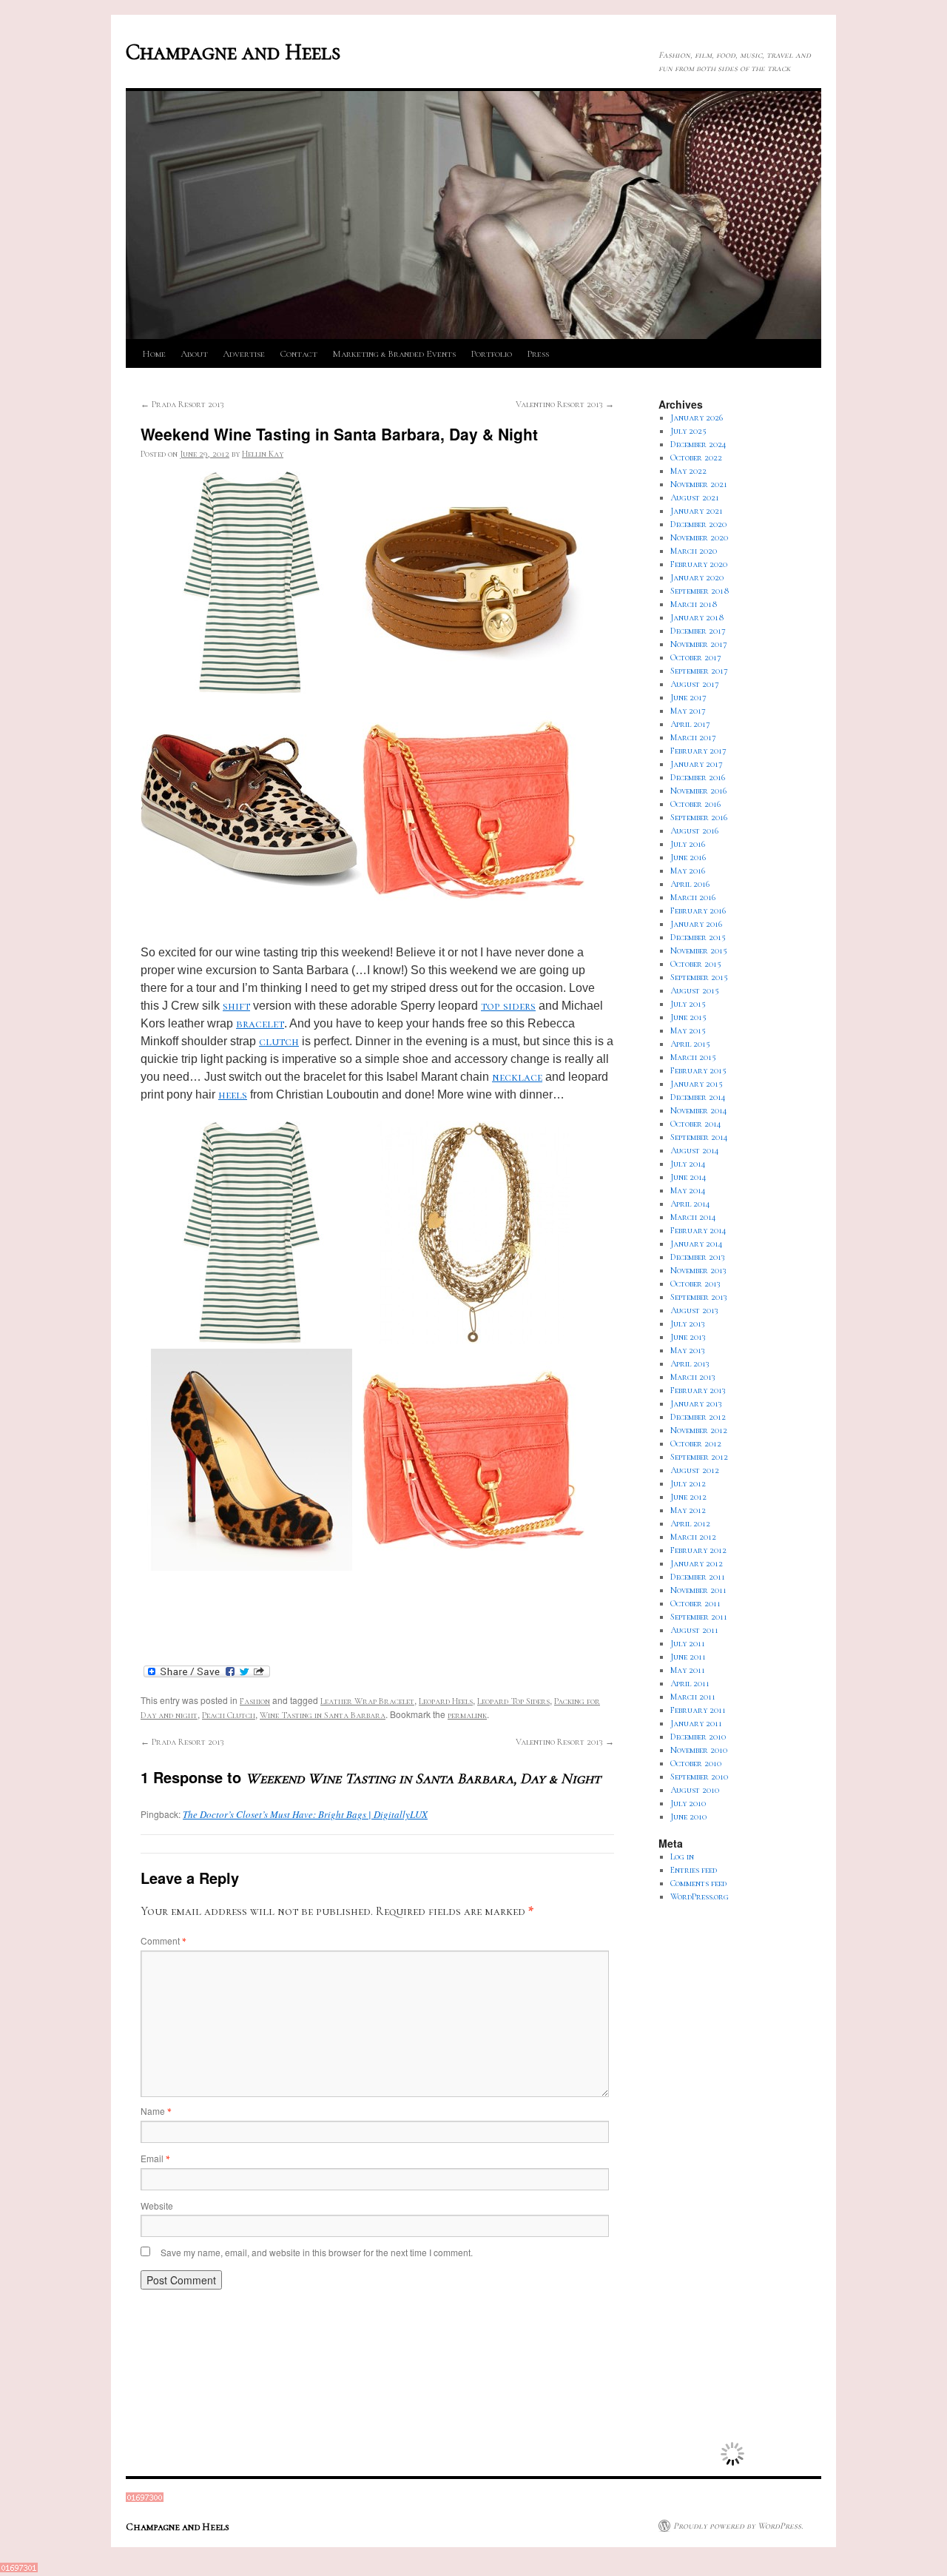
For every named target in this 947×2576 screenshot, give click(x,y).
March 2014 (693, 1217)
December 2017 (698, 631)
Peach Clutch (229, 1715)
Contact (299, 354)
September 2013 (699, 1297)
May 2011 (688, 1670)
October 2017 (696, 657)
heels (233, 1095)
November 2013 (698, 1270)
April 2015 (690, 1044)
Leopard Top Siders (513, 1701)
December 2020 (698, 524)
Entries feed (694, 1870)
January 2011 (696, 1723)
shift (236, 1006)
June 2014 (688, 1177)
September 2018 (700, 591)
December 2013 (698, 1257)
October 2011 (695, 1603)
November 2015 (699, 950)
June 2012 (688, 1497)
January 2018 (697, 617)
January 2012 (697, 1563)
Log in (682, 1856)
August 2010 (695, 1790)
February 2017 (698, 751)
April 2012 (690, 1523)
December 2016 (698, 777)
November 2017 (699, 644)
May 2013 (688, 1350)
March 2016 (693, 897)
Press (538, 354)
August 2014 (695, 1150)
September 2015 (699, 977)
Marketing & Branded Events (394, 354)
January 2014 (697, 1244)
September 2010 (699, 1777)
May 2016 (688, 871)
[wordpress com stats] (145, 2499)
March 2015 (693, 1057)
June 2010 (688, 1817)
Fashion (255, 1701)
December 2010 (698, 1737)
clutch (279, 1042)
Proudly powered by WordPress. (738, 2526)
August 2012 (695, 1470)
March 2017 (693, 737)
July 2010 (688, 1803)
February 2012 (698, 1550)
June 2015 (688, 1017)
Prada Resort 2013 (182, 404)
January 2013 (696, 1403)
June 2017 (688, 697)
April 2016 (690, 884)
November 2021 (699, 484)
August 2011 (694, 1630)
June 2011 (688, 1657)
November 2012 (699, 1430)
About (194, 354)
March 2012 (693, 1537)
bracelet (260, 1024)
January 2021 (697, 511)
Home (154, 354)
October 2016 (695, 804)
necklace (517, 1077)
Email (155, 2158)
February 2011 (698, 1710)
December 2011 (698, 1577)
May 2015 (688, 1030)
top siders (508, 1006)
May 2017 (688, 711)
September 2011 (699, 1617)
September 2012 (699, 1457)
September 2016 (699, 817)
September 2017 (699, 671)
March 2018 (694, 604)
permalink (467, 1715)
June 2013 (688, 1337)
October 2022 (696, 457)
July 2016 (688, 844)
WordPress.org (700, 1896)
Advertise (244, 354)
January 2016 (696, 924)
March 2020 (694, 551)
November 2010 (699, 1750)
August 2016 (694, 831)
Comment (163, 1941)
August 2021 (695, 497)
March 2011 (693, 1697)
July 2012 (688, 1483)
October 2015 (696, 964)
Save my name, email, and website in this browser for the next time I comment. (317, 2252)
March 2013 (693, 1377)
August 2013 (694, 1310)
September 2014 (699, 1137)
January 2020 (697, 577)
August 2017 (695, 684)
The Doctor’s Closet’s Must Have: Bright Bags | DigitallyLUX (305, 1814)
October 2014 (696, 1124)
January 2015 (697, 1084)
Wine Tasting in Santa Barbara (323, 1715)
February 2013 (698, 1390)
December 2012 (698, 1417)
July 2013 (688, 1324)
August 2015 (695, 990)
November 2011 (698, 1590)
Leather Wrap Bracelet (367, 1701)
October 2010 (696, 1763)
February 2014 (698, 1230)
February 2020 (699, 564)
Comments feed (698, 1883)
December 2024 (698, 444)
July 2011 (688, 1643)
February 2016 (698, 910)
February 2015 (698, 1070)
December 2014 (698, 1097)
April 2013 (690, 1364)
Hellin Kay (263, 454)
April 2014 (690, 1204)
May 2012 (688, 1510)
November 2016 (698, 791)
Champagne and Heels (233, 52)
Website (157, 2206)
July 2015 (688, 1004)
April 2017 (690, 724)
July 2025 (688, 431)
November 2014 (699, 1110)
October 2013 (695, 1284)
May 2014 (688, 1190)
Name (156, 2111)
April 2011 (690, 1683)
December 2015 (698, 937)
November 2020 (699, 537)
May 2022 (688, 471)
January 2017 (697, 764)
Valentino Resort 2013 (565, 404)
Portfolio (491, 354)
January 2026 (697, 417)
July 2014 (688, 1164)
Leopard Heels (446, 1701)
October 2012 (696, 1443)
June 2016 (688, 857)
